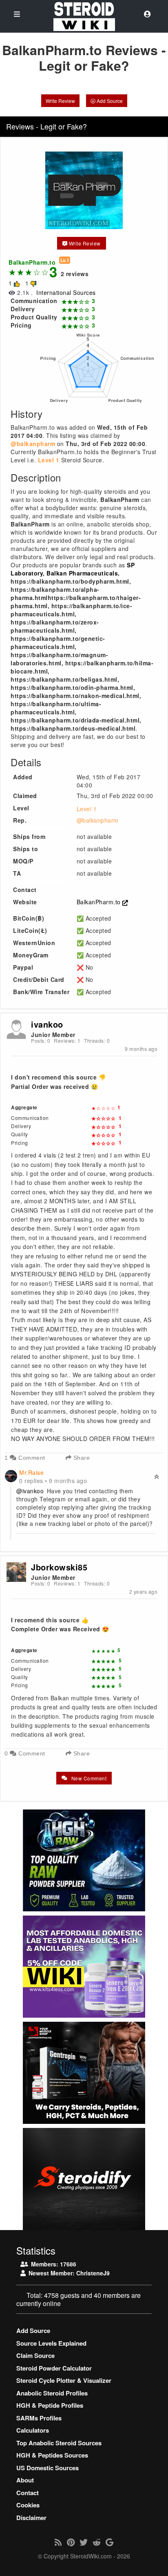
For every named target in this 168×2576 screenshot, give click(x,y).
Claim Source (35, 2355)
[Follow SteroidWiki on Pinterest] (71, 2542)
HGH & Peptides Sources (52, 2455)
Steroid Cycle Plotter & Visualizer (64, 2380)
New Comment (88, 1778)
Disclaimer (31, 2518)
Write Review (60, 101)
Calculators (33, 2430)
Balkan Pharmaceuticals (82, 573)
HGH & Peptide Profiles (50, 2405)
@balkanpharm (98, 820)
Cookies (28, 2505)
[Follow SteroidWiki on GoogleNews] (109, 2542)
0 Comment (25, 1753)
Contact (28, 2493)
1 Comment (25, 1458)
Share (81, 1458)
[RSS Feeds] (58, 2542)
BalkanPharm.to (100, 902)
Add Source (109, 101)
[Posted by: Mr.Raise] (11, 1475)
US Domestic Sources (48, 2468)
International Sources (66, 292)
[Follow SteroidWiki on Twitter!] (84, 2542)
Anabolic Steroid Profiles (52, 2393)
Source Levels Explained (51, 2343)
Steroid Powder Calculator (54, 2368)
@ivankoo (30, 1491)
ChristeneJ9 (93, 2273)
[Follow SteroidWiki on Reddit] (97, 2542)
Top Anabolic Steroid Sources (59, 2443)
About (25, 2480)
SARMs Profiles (39, 2418)
